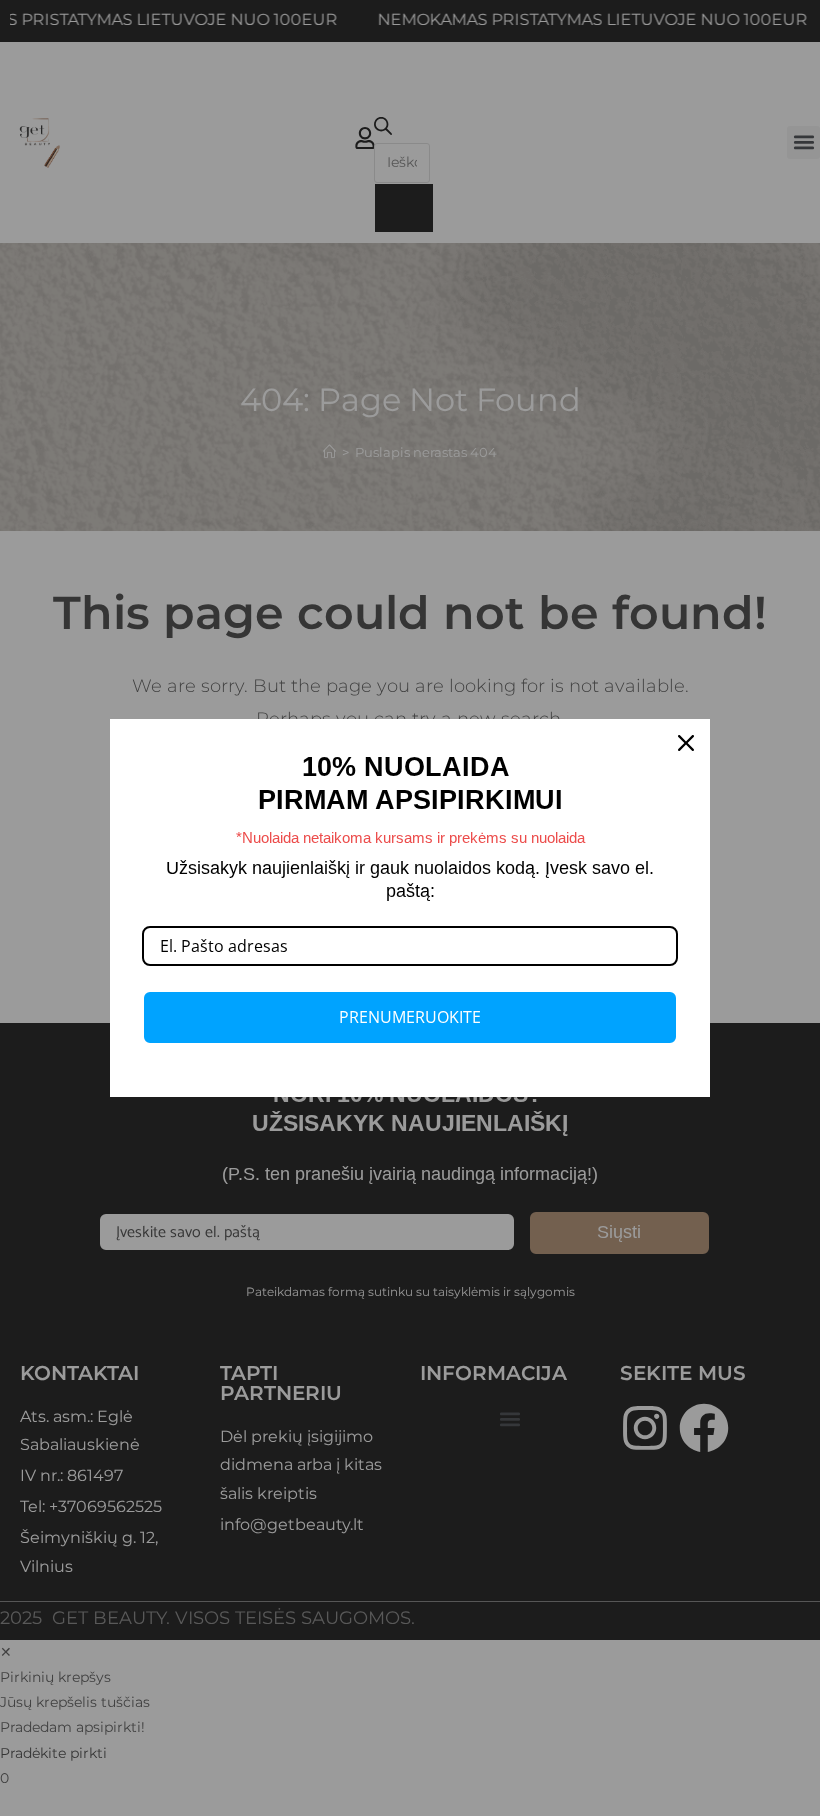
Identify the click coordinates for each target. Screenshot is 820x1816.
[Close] (686, 743)
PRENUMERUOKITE (410, 1017)
